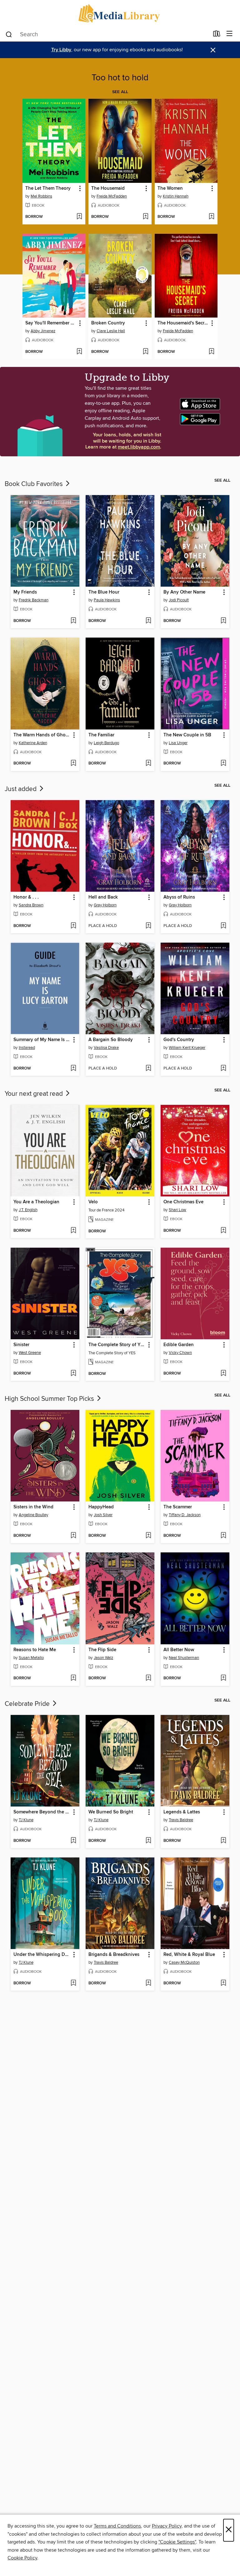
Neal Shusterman (184, 1658)
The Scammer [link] (178, 1507)
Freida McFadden (112, 196)
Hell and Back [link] (103, 897)
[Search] (9, 34)
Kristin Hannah (176, 196)
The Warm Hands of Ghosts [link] (42, 735)
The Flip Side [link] (102, 1650)
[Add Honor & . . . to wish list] (73, 926)
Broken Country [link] (108, 323)
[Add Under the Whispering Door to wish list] (73, 1983)
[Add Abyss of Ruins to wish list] (223, 926)
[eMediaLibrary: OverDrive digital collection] (120, 13)
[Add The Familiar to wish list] (148, 764)
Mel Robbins (41, 196)
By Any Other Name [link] (184, 592)
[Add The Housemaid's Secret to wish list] (211, 352)
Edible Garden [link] (179, 1345)
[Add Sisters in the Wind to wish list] (73, 1536)
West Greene (30, 1353)
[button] (80, 189)
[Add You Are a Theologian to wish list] (73, 1231)
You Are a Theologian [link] (36, 1202)
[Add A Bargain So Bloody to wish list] (148, 1069)
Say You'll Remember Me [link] (51, 323)
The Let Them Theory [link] (48, 188)
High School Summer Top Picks (50, 1399)
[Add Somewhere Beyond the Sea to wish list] (73, 1841)
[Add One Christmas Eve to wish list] (223, 1231)
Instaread (27, 1048)
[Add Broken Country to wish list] (145, 352)
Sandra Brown (31, 905)
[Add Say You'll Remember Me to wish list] (79, 352)
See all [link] (120, 92)
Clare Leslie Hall (111, 331)
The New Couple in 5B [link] (187, 735)
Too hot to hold (120, 78)
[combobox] (107, 34)
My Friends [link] (25, 592)
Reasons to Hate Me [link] (35, 1650)
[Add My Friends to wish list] (73, 621)
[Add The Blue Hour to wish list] (148, 621)
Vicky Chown (180, 1353)
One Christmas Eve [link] (183, 1202)
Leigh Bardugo (106, 743)
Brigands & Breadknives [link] (114, 1955)
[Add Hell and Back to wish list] (148, 926)
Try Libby (61, 50)
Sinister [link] (21, 1345)
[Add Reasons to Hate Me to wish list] (73, 1678)
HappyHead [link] (101, 1507)
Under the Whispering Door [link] (42, 1955)
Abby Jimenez (43, 331)
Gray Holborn (105, 905)
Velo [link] (93, 1202)
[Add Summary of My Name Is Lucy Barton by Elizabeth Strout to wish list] (73, 1069)
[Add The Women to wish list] (211, 217)
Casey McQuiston (184, 1962)
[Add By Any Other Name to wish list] (223, 621)
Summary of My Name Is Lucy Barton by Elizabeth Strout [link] (42, 1040)
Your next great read (35, 1094)
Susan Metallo (31, 1658)
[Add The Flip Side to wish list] (148, 1678)
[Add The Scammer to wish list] (223, 1536)
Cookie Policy (22, 2558)
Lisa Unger (178, 743)
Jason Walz (103, 1658)
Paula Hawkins (107, 600)
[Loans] (217, 35)
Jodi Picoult (179, 600)
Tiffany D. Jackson (185, 1515)
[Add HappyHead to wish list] (148, 1536)
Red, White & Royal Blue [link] (189, 1955)
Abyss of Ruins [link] (179, 897)
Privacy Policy (167, 2526)
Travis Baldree (181, 1820)
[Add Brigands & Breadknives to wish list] (148, 1983)
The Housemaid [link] (108, 188)
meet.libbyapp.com (139, 447)
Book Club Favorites (35, 484)
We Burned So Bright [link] (111, 1812)
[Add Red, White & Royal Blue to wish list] (223, 1983)
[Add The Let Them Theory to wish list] (79, 217)
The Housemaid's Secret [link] (183, 323)
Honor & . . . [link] (26, 897)
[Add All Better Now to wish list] (223, 1678)
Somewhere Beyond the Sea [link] (42, 1812)
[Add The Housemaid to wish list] (145, 217)
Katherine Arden (33, 743)
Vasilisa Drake (106, 1048)
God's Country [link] (179, 1040)
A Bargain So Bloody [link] (111, 1040)
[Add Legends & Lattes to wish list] (223, 1841)
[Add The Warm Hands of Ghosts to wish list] (73, 764)
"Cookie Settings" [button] (177, 2542)
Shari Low (177, 1210)
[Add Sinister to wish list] (73, 1374)
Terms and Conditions (117, 2526)
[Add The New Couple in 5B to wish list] (223, 764)
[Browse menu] (230, 34)
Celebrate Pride (28, 1704)
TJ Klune (26, 1820)
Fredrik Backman (34, 600)
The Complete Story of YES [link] (117, 1345)
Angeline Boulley (33, 1515)
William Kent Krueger (187, 1048)
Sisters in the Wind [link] (33, 1507)
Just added (21, 789)
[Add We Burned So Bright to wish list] (148, 1841)
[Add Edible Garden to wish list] (223, 1374)
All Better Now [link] (179, 1650)
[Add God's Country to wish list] (223, 1069)
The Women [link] (170, 188)
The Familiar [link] (101, 735)
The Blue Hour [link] (104, 592)
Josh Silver (103, 1515)
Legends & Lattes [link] (182, 1812)
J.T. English (28, 1210)
